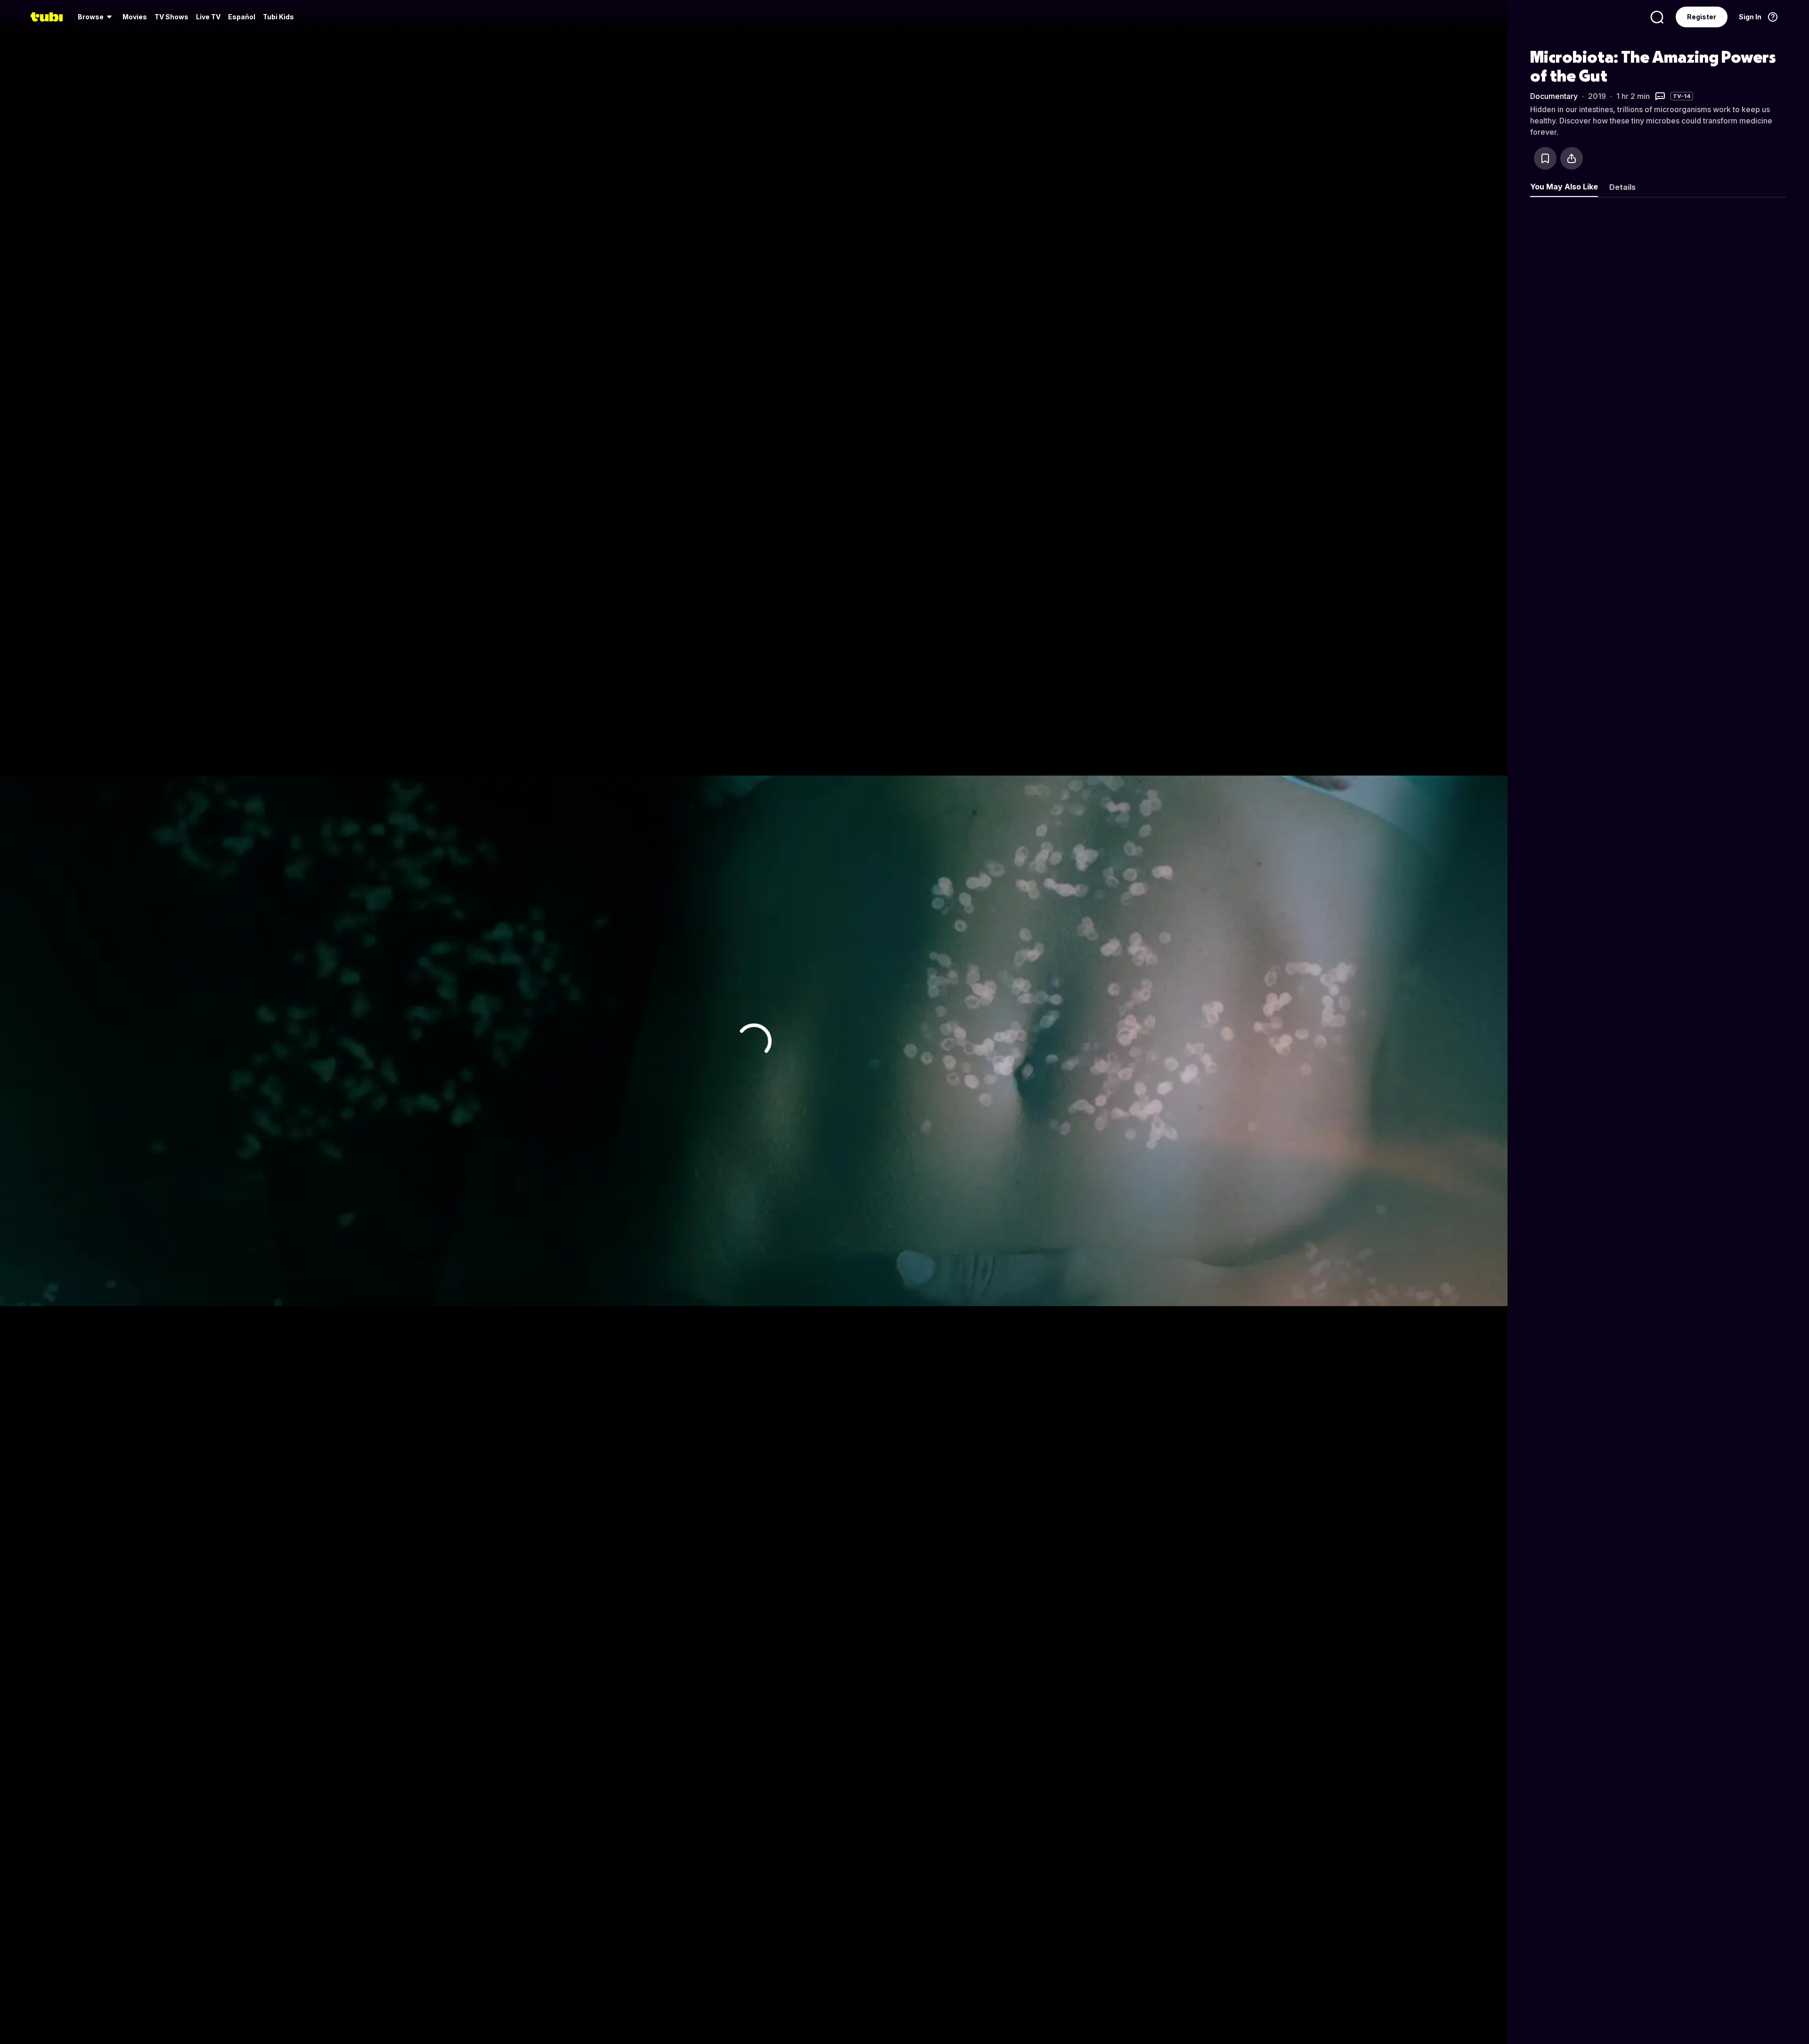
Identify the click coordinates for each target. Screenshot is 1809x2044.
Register (1702, 17)
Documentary (1554, 96)
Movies (135, 17)
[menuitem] (96, 17)
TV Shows (171, 17)
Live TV (208, 17)
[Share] (1572, 158)
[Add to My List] (1545, 158)
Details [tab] (1622, 187)
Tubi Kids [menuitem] (278, 17)
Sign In (1750, 17)
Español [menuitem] (242, 17)
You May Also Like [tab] (1564, 187)
